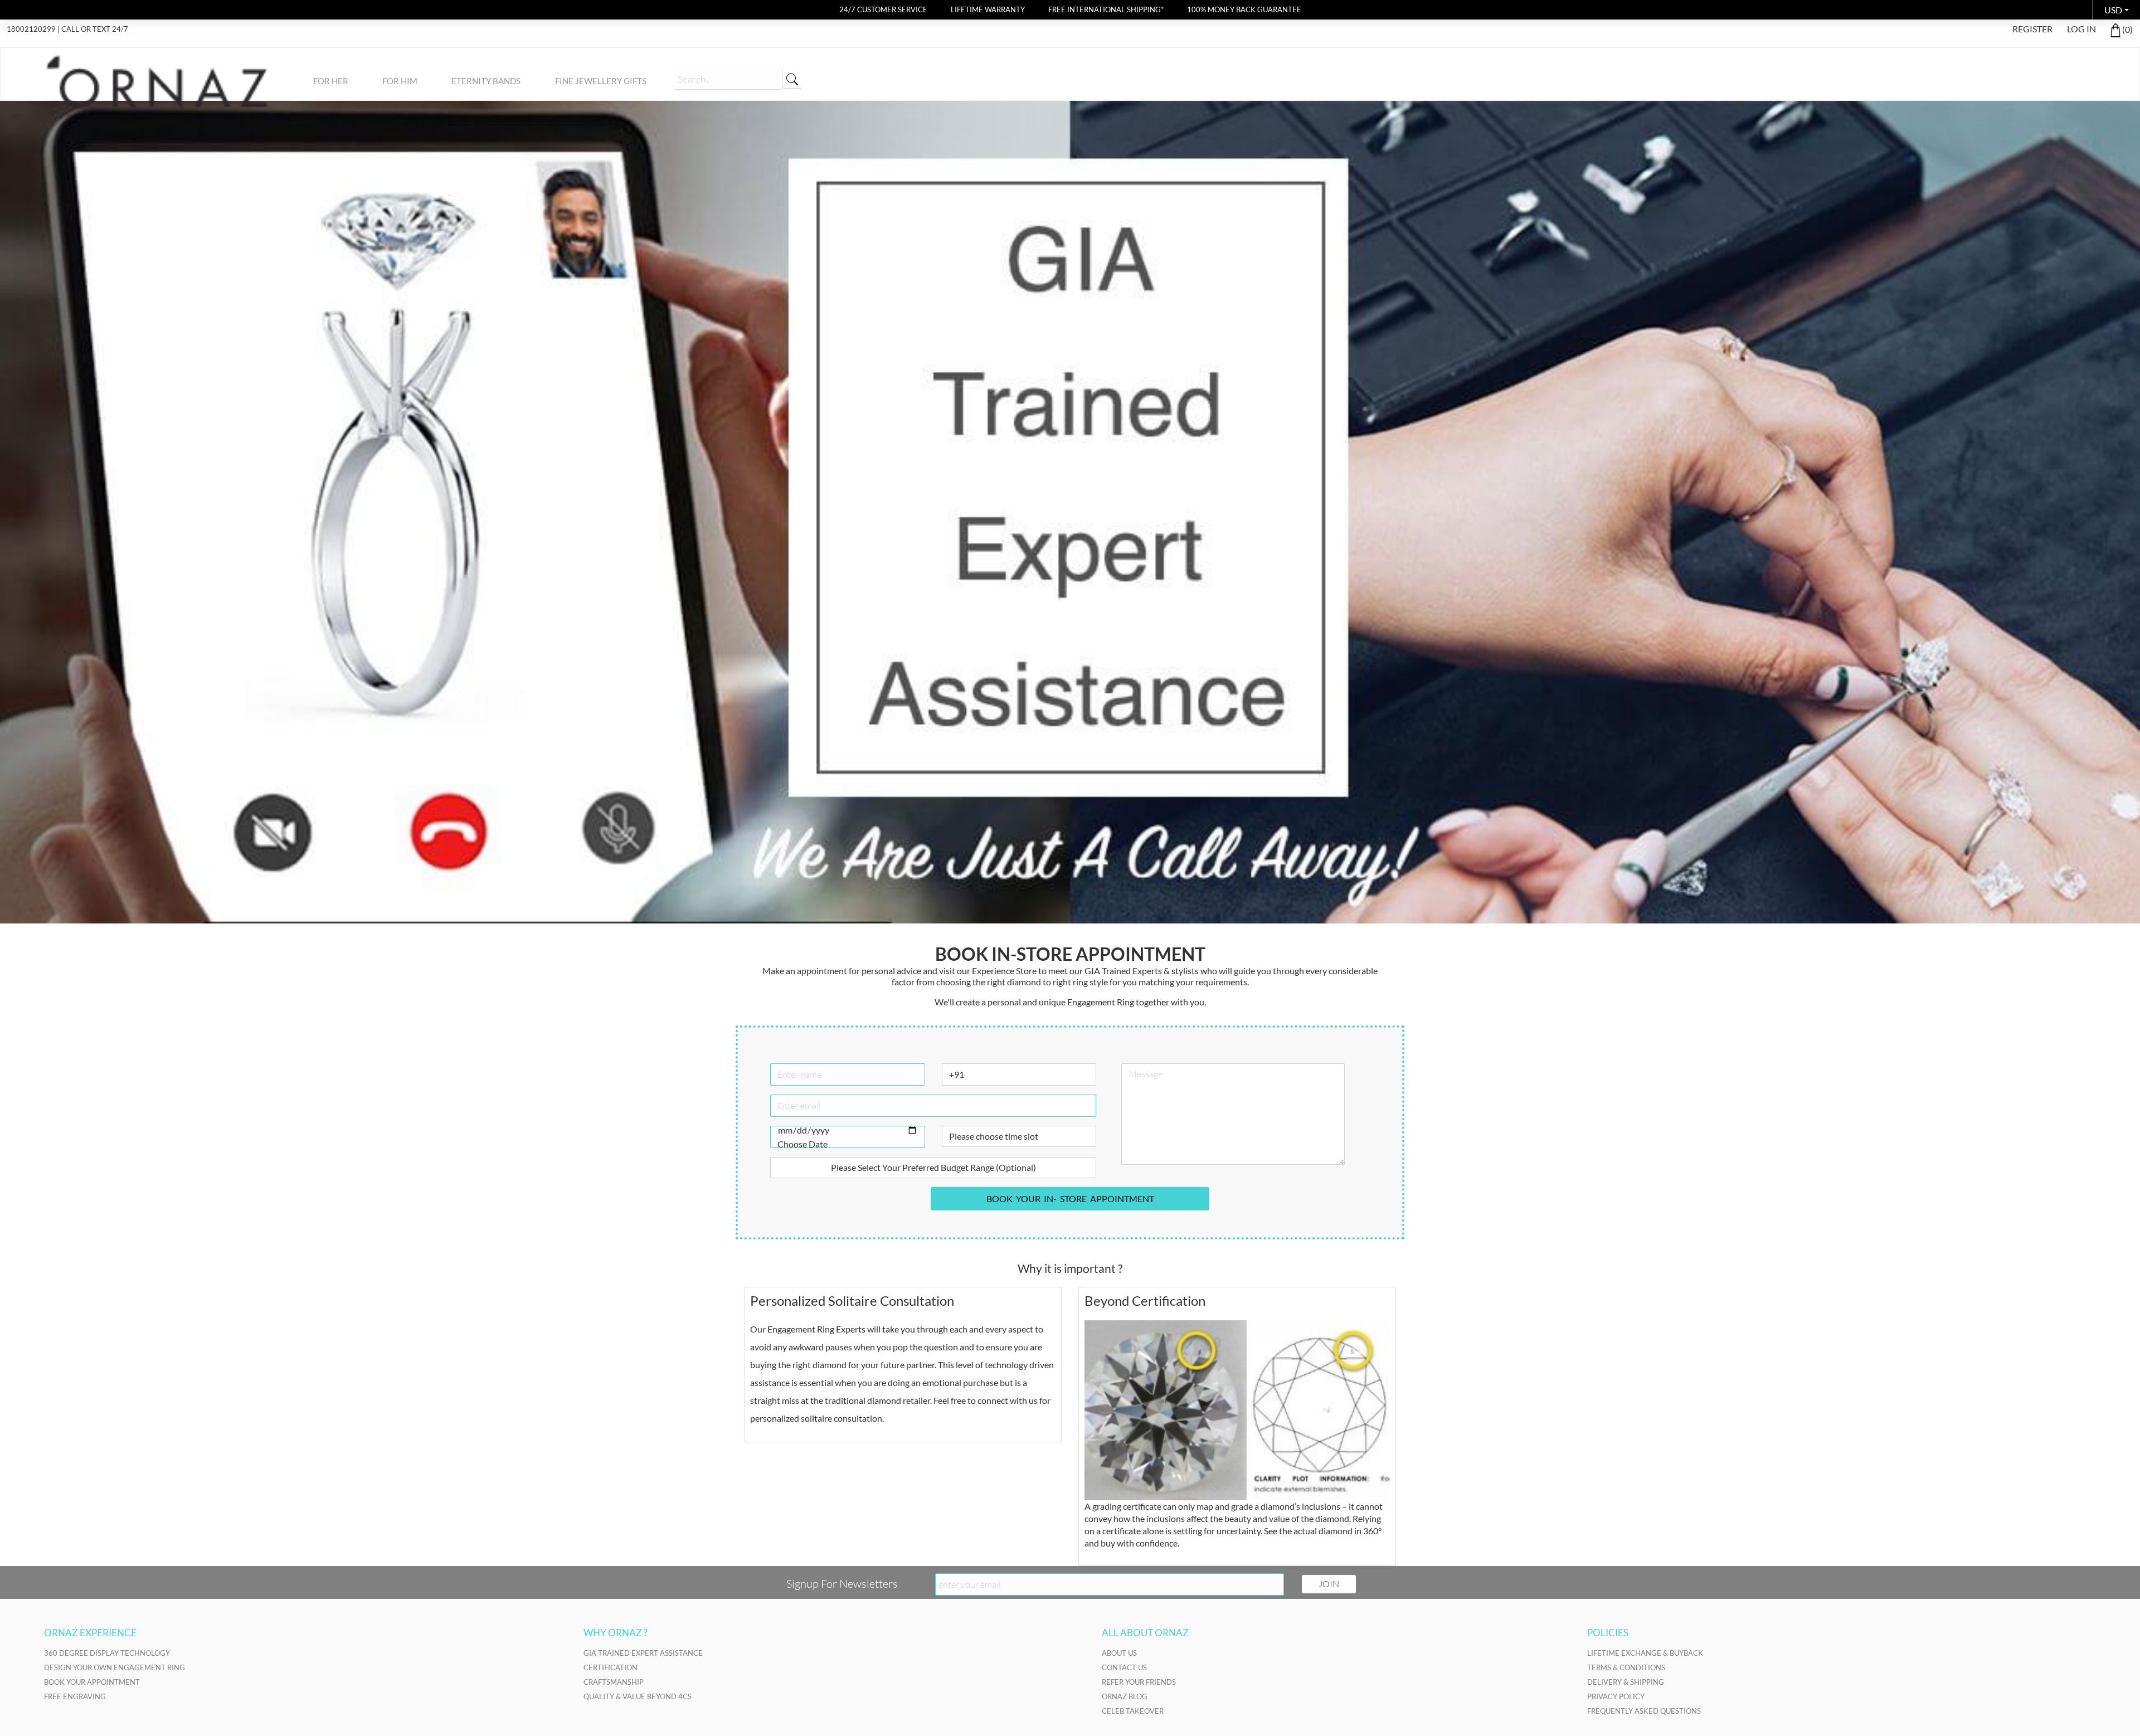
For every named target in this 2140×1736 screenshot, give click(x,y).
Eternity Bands (486, 81)
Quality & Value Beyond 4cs (638, 1696)
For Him (400, 81)
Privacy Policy (1616, 1696)
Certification (611, 1667)
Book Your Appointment (92, 1682)
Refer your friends (1139, 1682)
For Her (331, 81)
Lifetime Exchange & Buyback (1645, 1653)
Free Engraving (75, 1696)
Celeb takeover (1133, 1711)
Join (1329, 1584)
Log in (2081, 29)
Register (2032, 29)
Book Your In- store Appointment (1070, 1198)
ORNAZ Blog (1125, 1696)
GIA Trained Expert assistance (643, 1653)
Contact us (1124, 1667)
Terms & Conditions (1626, 1667)
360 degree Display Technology (107, 1653)
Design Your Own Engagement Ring (115, 1667)
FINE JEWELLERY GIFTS (601, 81)
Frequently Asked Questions (1644, 1711)
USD (2113, 10)
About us (1119, 1653)
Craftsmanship (614, 1682)
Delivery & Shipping (1626, 1682)
